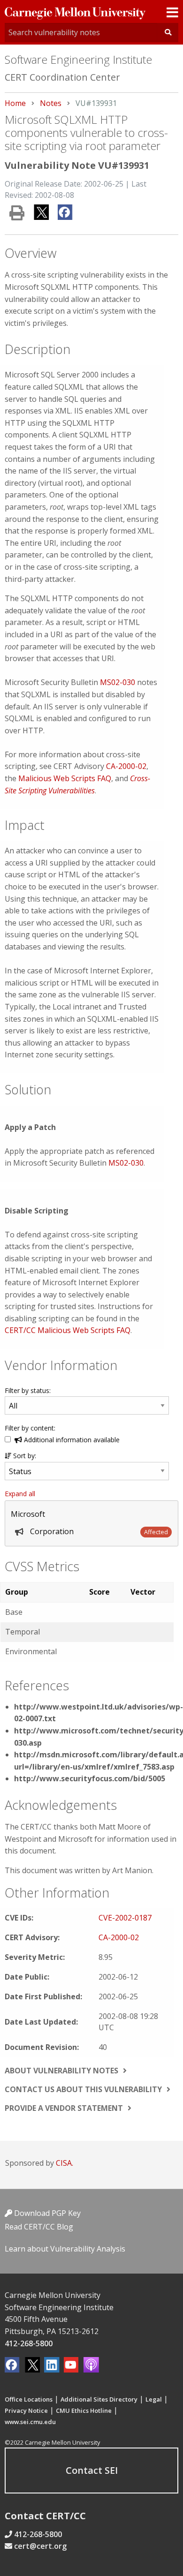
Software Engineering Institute (78, 59)
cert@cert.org (40, 2546)
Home (15, 103)
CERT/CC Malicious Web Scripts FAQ (68, 1330)
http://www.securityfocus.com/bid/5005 (90, 1778)
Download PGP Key (46, 2213)
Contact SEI (92, 2470)
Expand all (20, 1494)
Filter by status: (28, 1390)
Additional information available (71, 1440)
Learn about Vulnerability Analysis (65, 2249)
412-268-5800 (29, 2343)
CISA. (65, 2163)
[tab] (91, 1523)
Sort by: (24, 1456)
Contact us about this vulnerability (83, 2089)
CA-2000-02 (126, 766)
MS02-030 (118, 682)
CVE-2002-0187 (125, 1918)
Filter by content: (30, 1428)
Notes (51, 103)
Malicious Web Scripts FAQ (65, 778)
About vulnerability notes (61, 2071)
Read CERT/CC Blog (39, 2227)
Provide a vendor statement (64, 2108)
